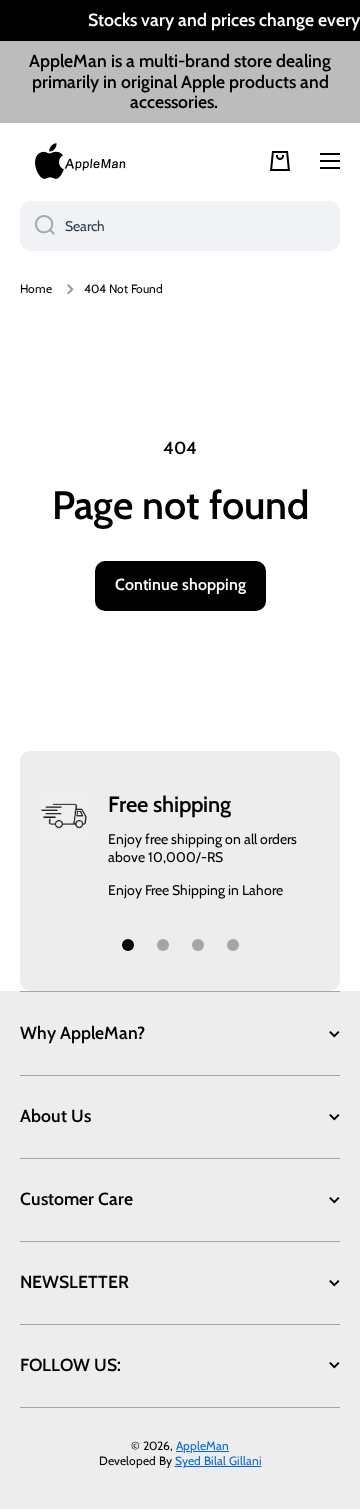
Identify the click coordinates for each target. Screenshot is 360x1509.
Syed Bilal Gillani (218, 1460)
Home (36, 288)
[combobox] (180, 226)
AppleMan (202, 1445)
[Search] (37, 226)
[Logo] (80, 161)
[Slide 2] (163, 945)
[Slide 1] (128, 945)
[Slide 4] (233, 945)
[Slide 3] (198, 945)
